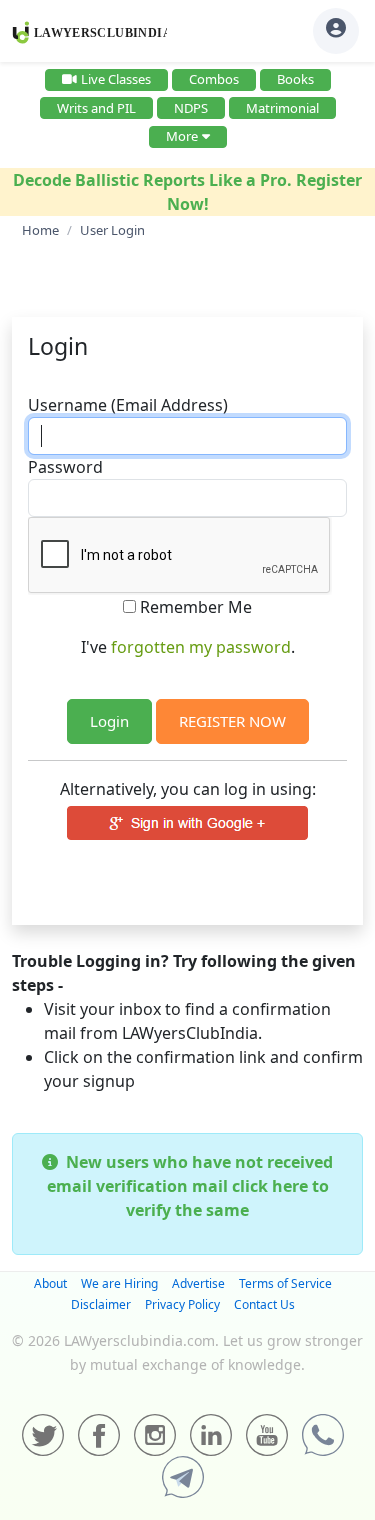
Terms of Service (285, 1283)
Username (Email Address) (128, 405)
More (182, 136)
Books (295, 79)
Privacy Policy (182, 1304)
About (50, 1283)
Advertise (198, 1283)
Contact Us (264, 1304)
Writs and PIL (96, 108)
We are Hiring (119, 1283)
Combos (214, 79)
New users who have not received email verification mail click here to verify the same (190, 1186)
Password (65, 467)
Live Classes (116, 79)
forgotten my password (201, 647)
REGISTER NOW (232, 721)
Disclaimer (101, 1304)
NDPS (191, 108)
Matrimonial (282, 108)
